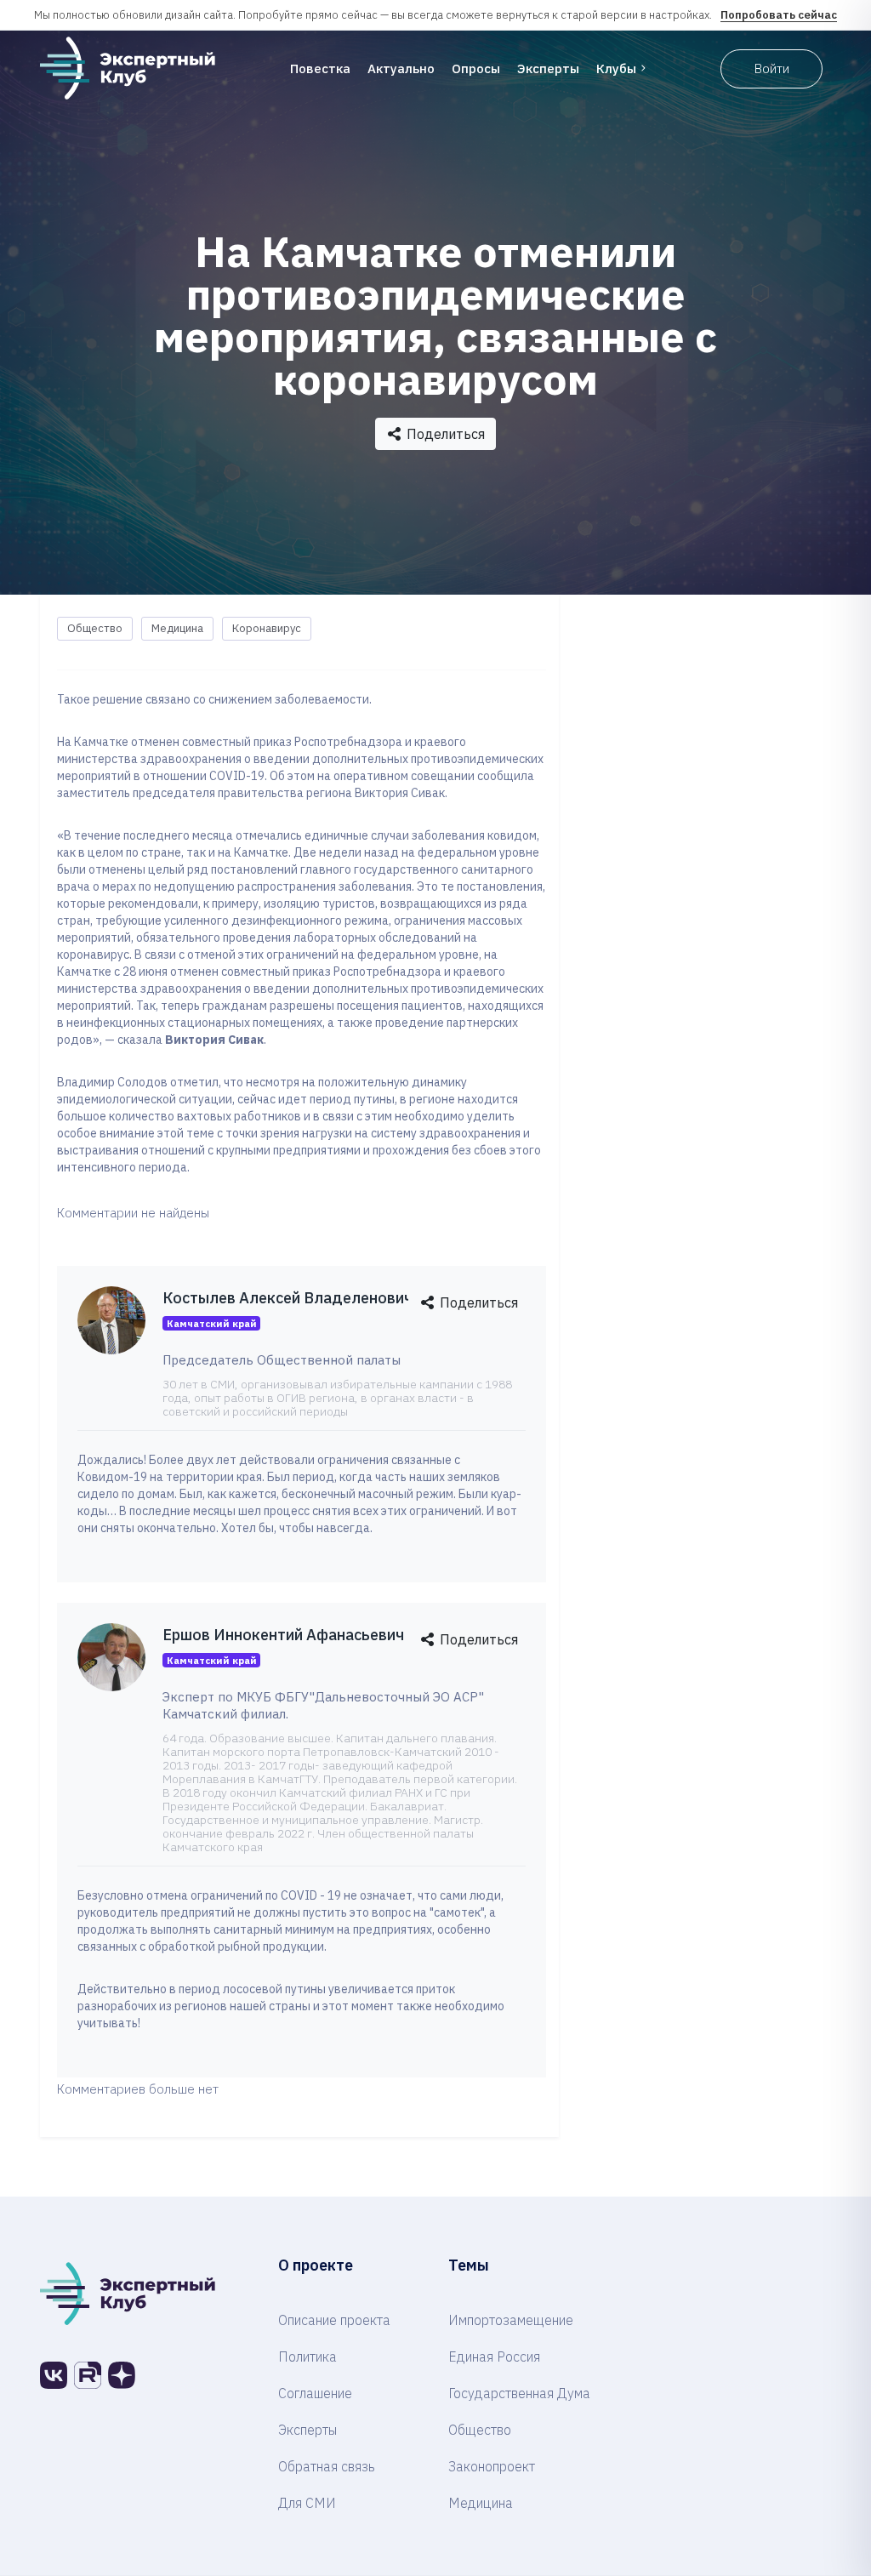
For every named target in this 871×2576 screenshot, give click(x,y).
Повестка (320, 68)
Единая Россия (494, 2357)
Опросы (476, 68)
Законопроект (492, 2466)
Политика (307, 2357)
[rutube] (88, 2375)
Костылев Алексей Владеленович (287, 1298)
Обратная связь (327, 2466)
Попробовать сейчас (779, 15)
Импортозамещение (511, 2320)
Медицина (177, 628)
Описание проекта (334, 2320)
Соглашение (315, 2393)
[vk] (54, 2375)
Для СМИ (307, 2503)
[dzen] (122, 2375)
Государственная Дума (519, 2393)
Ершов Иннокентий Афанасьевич (283, 1635)
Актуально (401, 68)
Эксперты (548, 68)
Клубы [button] (616, 68)
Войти (772, 68)
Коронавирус (267, 628)
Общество (95, 628)
